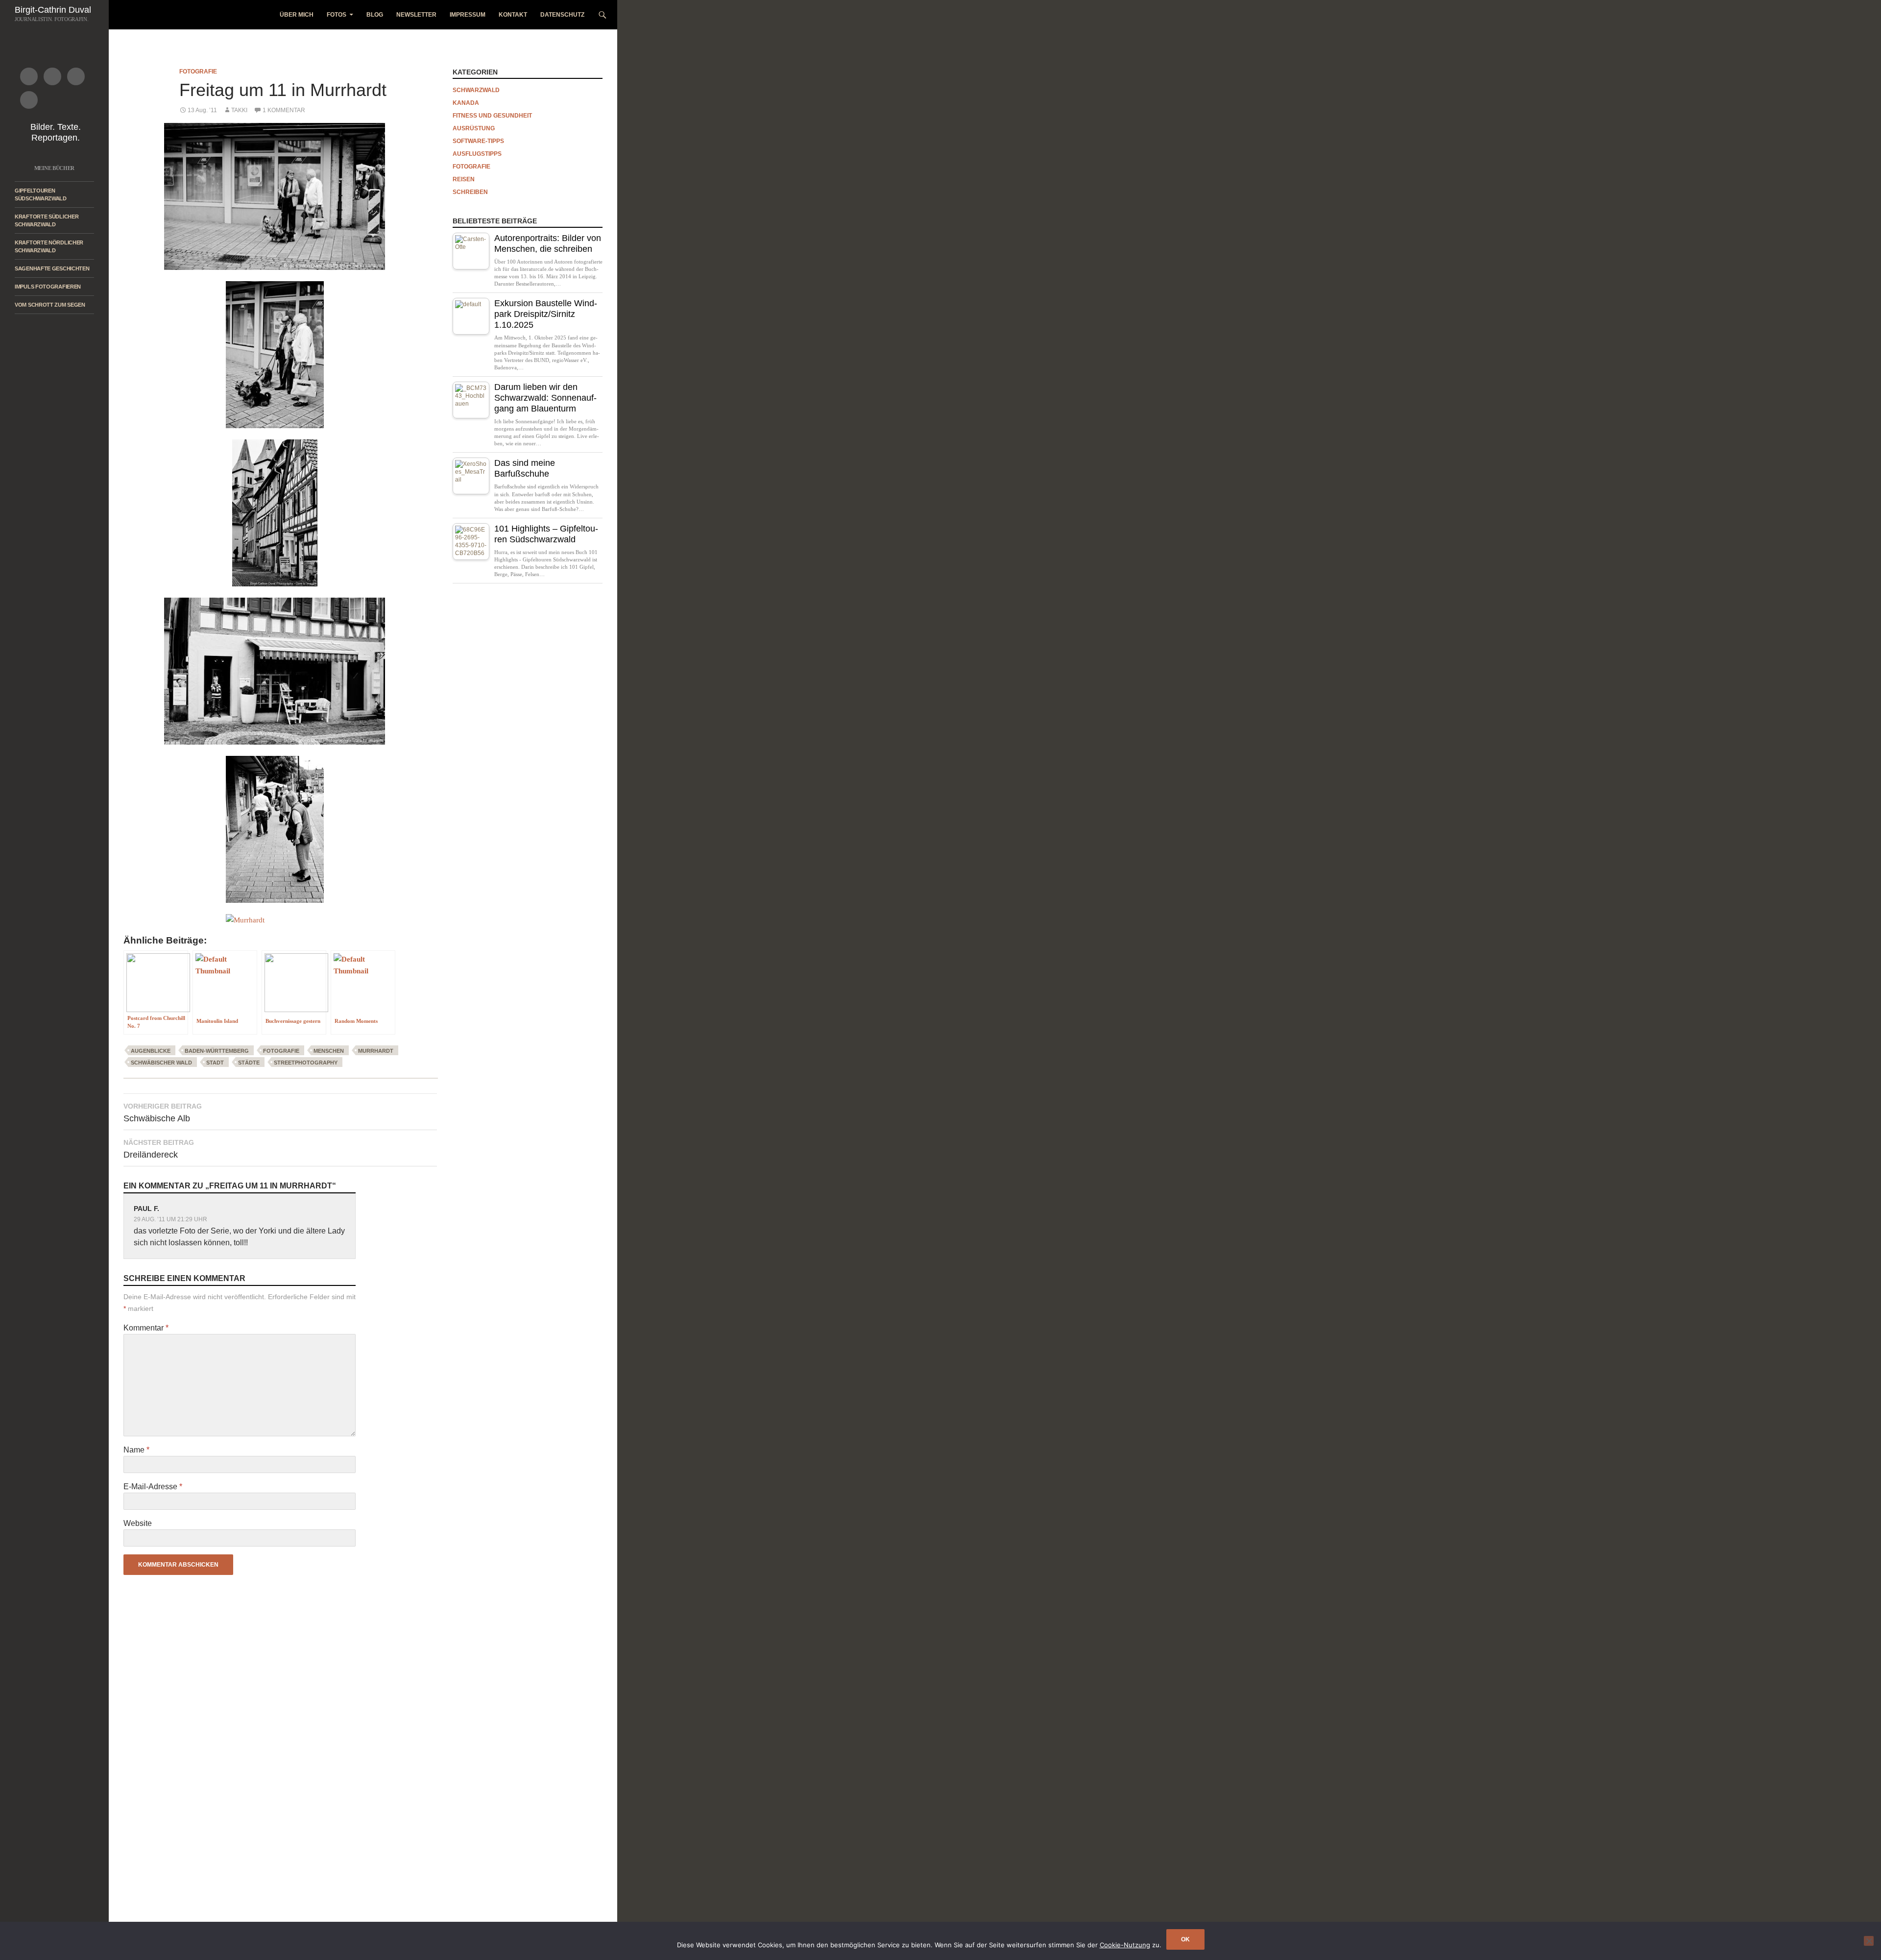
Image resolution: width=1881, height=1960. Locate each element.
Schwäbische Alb (163, 1113)
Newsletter (416, 15)
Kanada (466, 103)
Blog (375, 15)
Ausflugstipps (477, 154)
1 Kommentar (284, 110)
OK (1185, 1939)
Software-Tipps (478, 141)
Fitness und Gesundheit (492, 116)
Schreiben (470, 192)
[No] (1869, 1941)
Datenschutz (562, 15)
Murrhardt (376, 1051)
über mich (297, 15)
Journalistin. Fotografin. (52, 19)
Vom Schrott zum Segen (50, 305)
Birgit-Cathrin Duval (53, 10)
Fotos (337, 15)
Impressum (468, 15)
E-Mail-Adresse (153, 1487)
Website (138, 1523)
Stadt (215, 1063)
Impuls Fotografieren (48, 287)
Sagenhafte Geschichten (52, 268)
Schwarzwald (476, 90)
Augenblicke (151, 1051)
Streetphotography (306, 1063)
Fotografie (198, 72)
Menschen (329, 1051)
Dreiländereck (159, 1149)
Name (136, 1450)
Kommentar (146, 1328)
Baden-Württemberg (217, 1051)
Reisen (464, 179)
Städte (249, 1063)
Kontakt (513, 15)
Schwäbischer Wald (161, 1063)
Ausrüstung (474, 128)
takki (239, 110)
